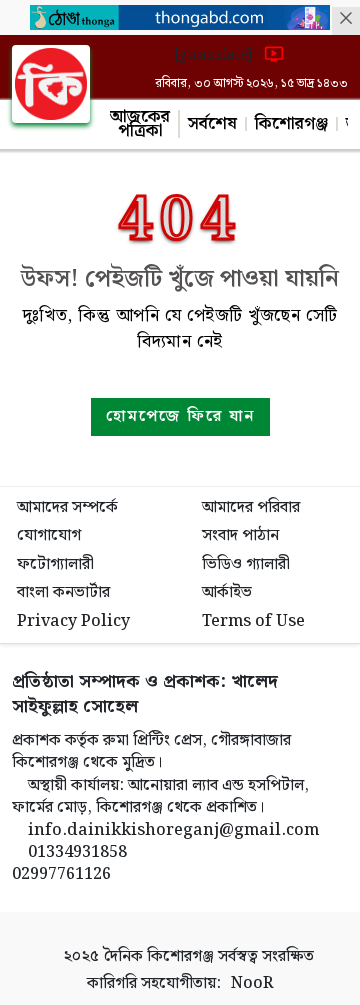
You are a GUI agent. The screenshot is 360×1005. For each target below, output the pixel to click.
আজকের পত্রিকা (140, 124)
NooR (252, 984)
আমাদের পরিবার (251, 507)
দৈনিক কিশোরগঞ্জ (158, 956)
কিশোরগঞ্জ (291, 124)
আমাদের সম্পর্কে (67, 507)
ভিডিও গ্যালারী (246, 564)
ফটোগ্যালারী (55, 564)
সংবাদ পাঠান (240, 535)
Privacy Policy (73, 621)
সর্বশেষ (212, 124)
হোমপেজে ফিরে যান (180, 416)
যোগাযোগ (49, 535)
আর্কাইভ (227, 592)
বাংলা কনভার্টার (63, 592)
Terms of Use (253, 621)
